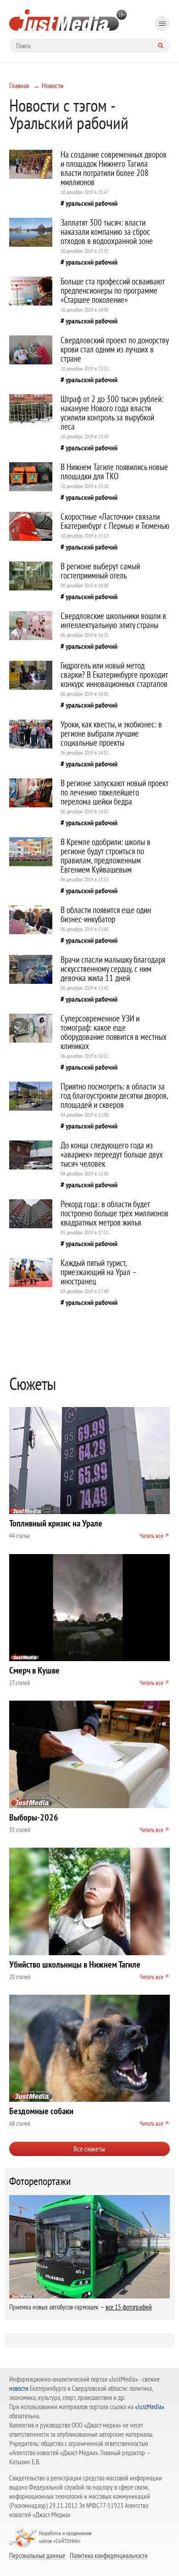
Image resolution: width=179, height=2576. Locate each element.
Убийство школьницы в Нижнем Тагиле (75, 1964)
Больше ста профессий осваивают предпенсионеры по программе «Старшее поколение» (113, 290)
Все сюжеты (89, 2149)
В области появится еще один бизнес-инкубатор (106, 914)
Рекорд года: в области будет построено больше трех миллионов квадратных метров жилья (115, 1213)
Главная (19, 85)
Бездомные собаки (41, 2111)
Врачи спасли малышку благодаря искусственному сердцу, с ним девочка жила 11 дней (113, 969)
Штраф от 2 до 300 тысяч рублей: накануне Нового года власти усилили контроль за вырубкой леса (112, 413)
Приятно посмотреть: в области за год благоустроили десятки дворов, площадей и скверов (114, 1095)
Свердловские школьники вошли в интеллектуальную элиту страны (113, 620)
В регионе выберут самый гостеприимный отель (100, 571)
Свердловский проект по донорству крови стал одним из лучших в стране (115, 349)
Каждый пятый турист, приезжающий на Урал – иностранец (98, 1272)
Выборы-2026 (34, 1817)
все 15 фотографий (129, 2307)
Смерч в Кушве (34, 1670)
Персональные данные (37, 2555)
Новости (53, 85)
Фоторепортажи (40, 2181)
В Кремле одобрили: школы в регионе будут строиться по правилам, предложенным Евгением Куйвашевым (106, 856)
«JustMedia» (150, 2407)
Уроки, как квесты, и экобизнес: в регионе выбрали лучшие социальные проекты (111, 733)
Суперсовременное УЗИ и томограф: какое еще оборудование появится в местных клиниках (114, 1032)
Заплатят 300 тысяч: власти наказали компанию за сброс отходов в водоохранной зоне (107, 232)
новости (19, 2388)
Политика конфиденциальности (109, 2555)
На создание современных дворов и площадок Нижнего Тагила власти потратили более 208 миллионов (114, 168)
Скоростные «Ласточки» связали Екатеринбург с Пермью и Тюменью (115, 521)
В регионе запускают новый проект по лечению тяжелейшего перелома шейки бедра (115, 792)
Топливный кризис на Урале (56, 1523)
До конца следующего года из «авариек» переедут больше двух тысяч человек (112, 1154)
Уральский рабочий (92, 203)
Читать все (151, 1536)
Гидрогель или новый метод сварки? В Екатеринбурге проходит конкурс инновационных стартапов (114, 675)
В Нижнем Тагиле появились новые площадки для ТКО (114, 471)
